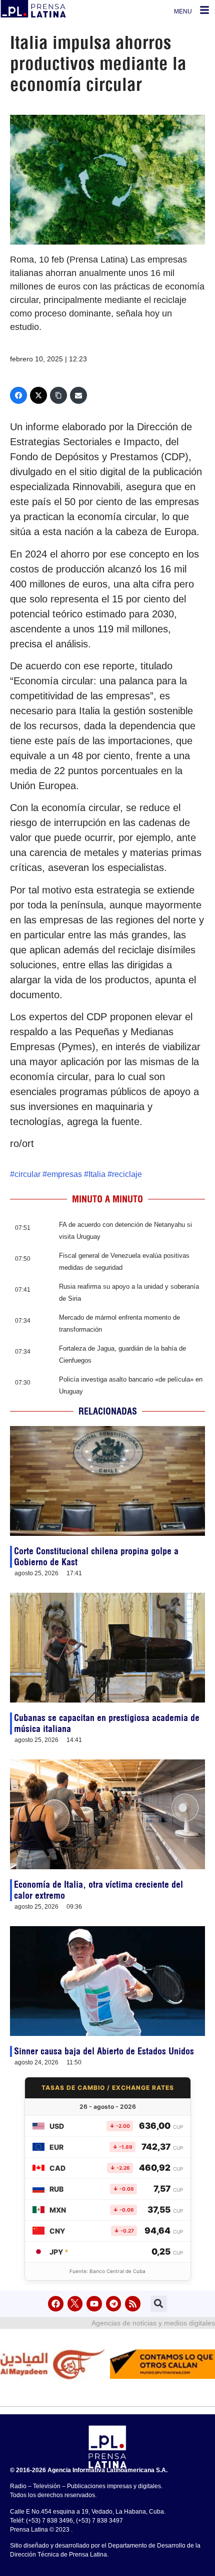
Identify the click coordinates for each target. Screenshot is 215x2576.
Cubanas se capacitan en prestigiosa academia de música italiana (107, 1723)
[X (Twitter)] (38, 395)
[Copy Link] (58, 395)
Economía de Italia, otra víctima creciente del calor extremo (98, 1890)
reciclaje (127, 1174)
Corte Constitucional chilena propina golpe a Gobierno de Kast (96, 1557)
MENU (183, 11)
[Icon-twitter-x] (75, 2304)
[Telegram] (114, 2304)
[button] (159, 2304)
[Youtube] (94, 2304)
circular (27, 1174)
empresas (64, 1174)
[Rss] (133, 2304)
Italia (97, 1174)
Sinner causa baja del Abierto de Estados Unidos (104, 2051)
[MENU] (204, 10)
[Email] (78, 395)
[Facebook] (18, 395)
